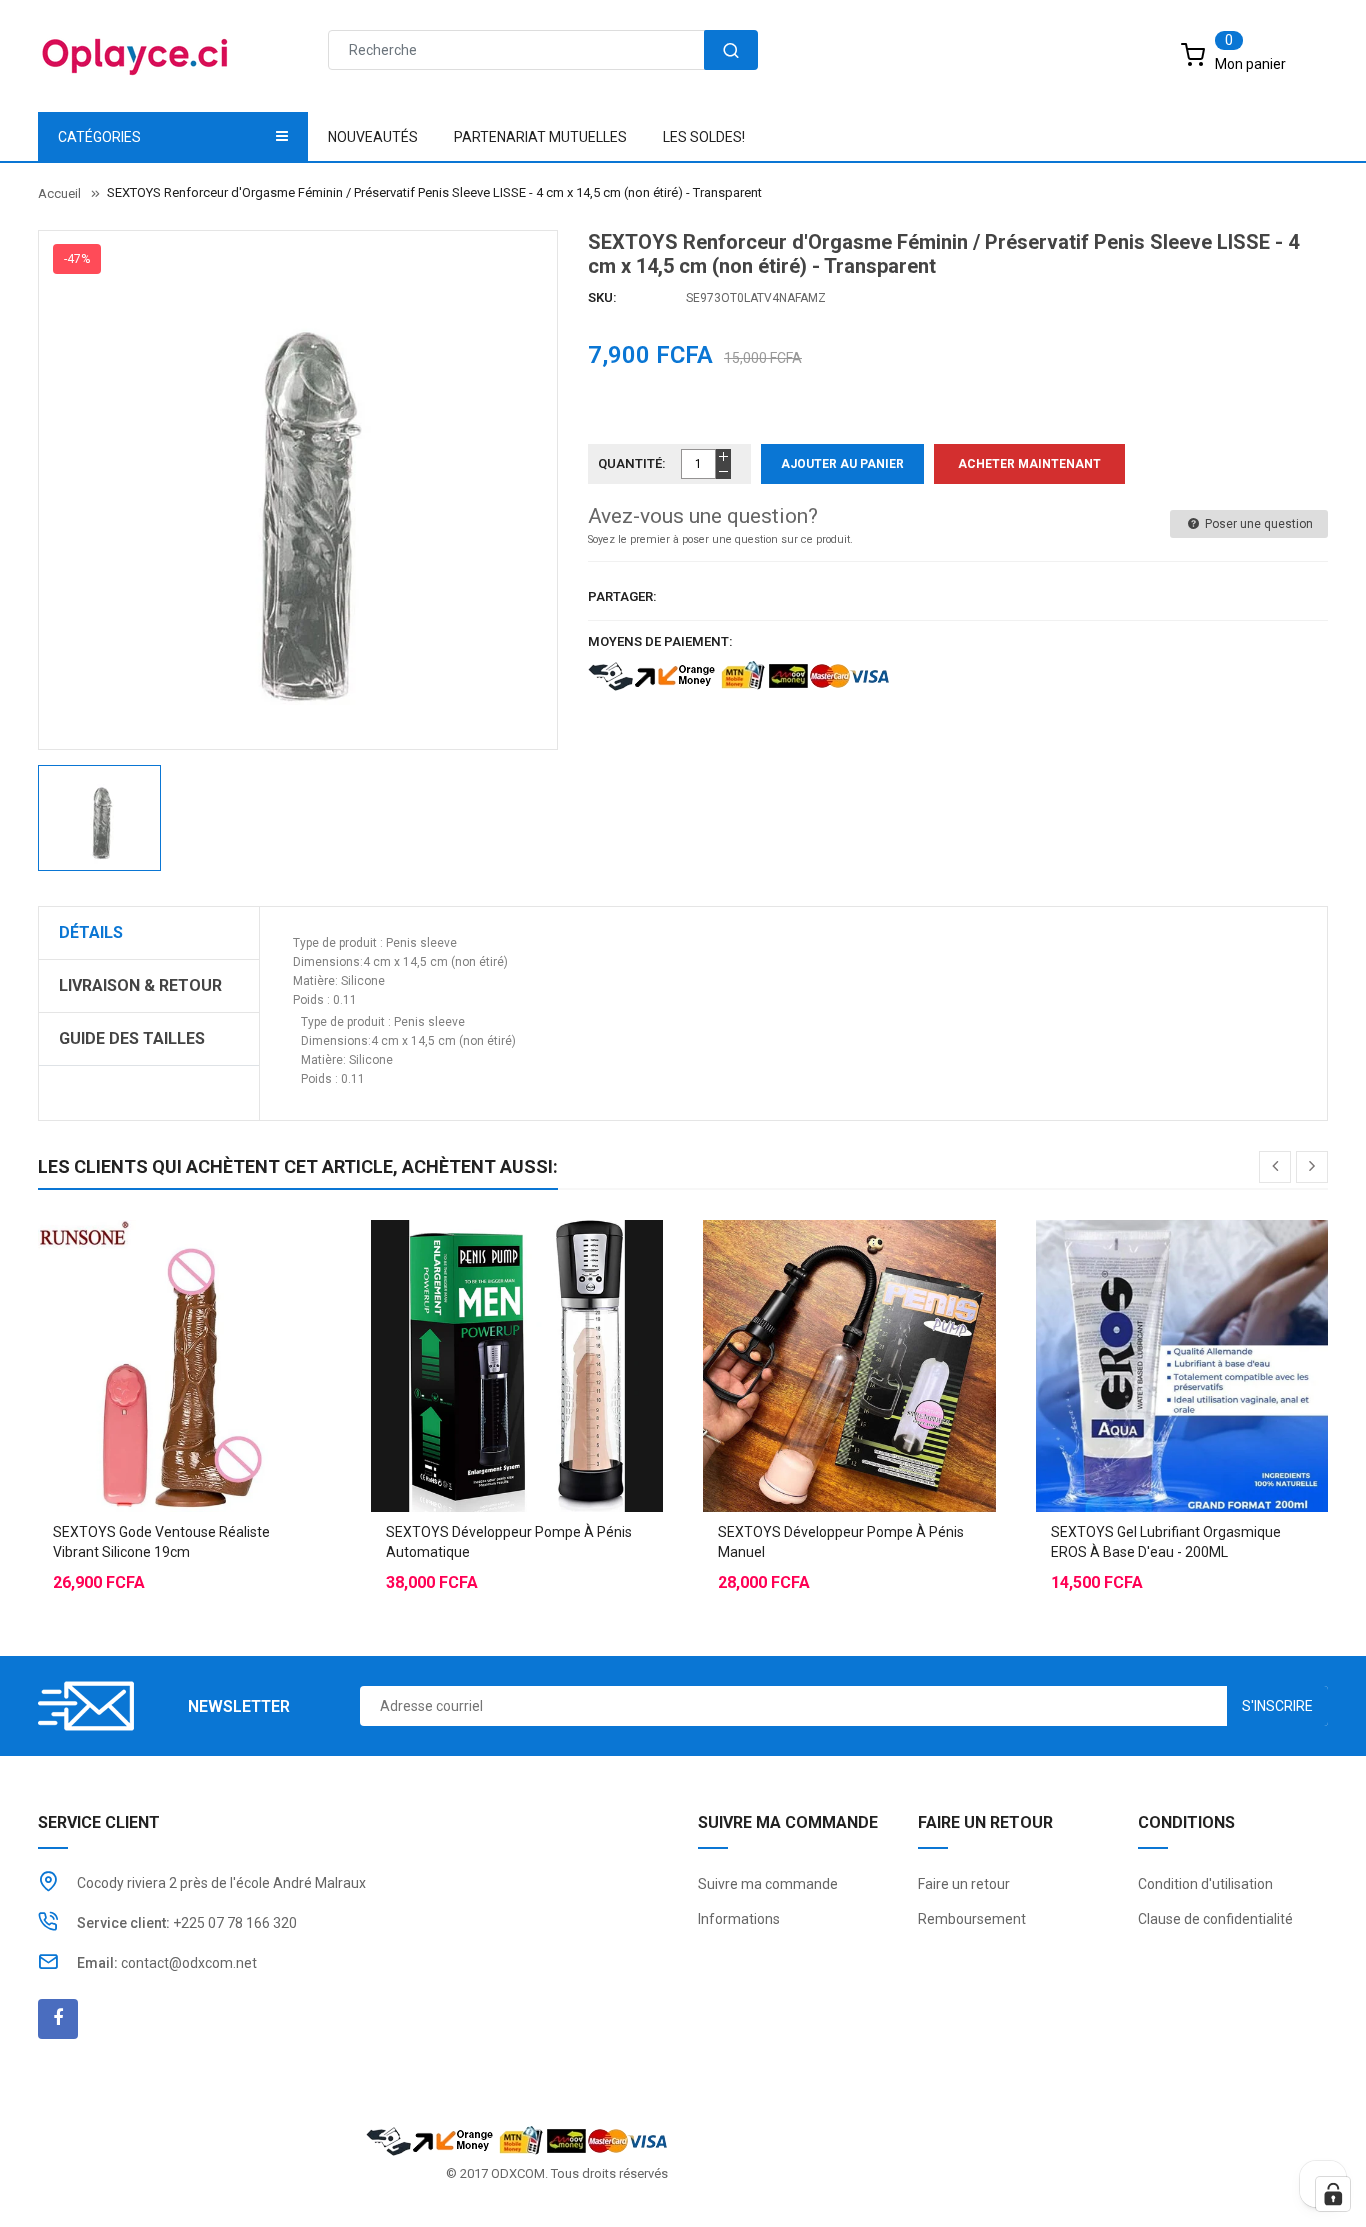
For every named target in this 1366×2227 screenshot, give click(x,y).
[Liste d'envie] (184, 1316)
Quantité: (632, 463)
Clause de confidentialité (1215, 1919)
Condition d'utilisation (1205, 1884)
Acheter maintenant (1029, 464)
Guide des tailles (132, 1038)
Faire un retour (964, 1884)
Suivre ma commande (768, 1884)
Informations (739, 1919)
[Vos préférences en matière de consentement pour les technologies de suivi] (1333, 2194)
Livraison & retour (140, 985)
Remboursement (972, 1919)
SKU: (602, 297)
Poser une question (1257, 524)
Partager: (622, 596)
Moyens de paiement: (660, 641)
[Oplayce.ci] (517, 2139)
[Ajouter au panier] (144, 1316)
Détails (91, 932)
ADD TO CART (980, 2177)
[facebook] (58, 2019)
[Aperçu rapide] (224, 1316)
